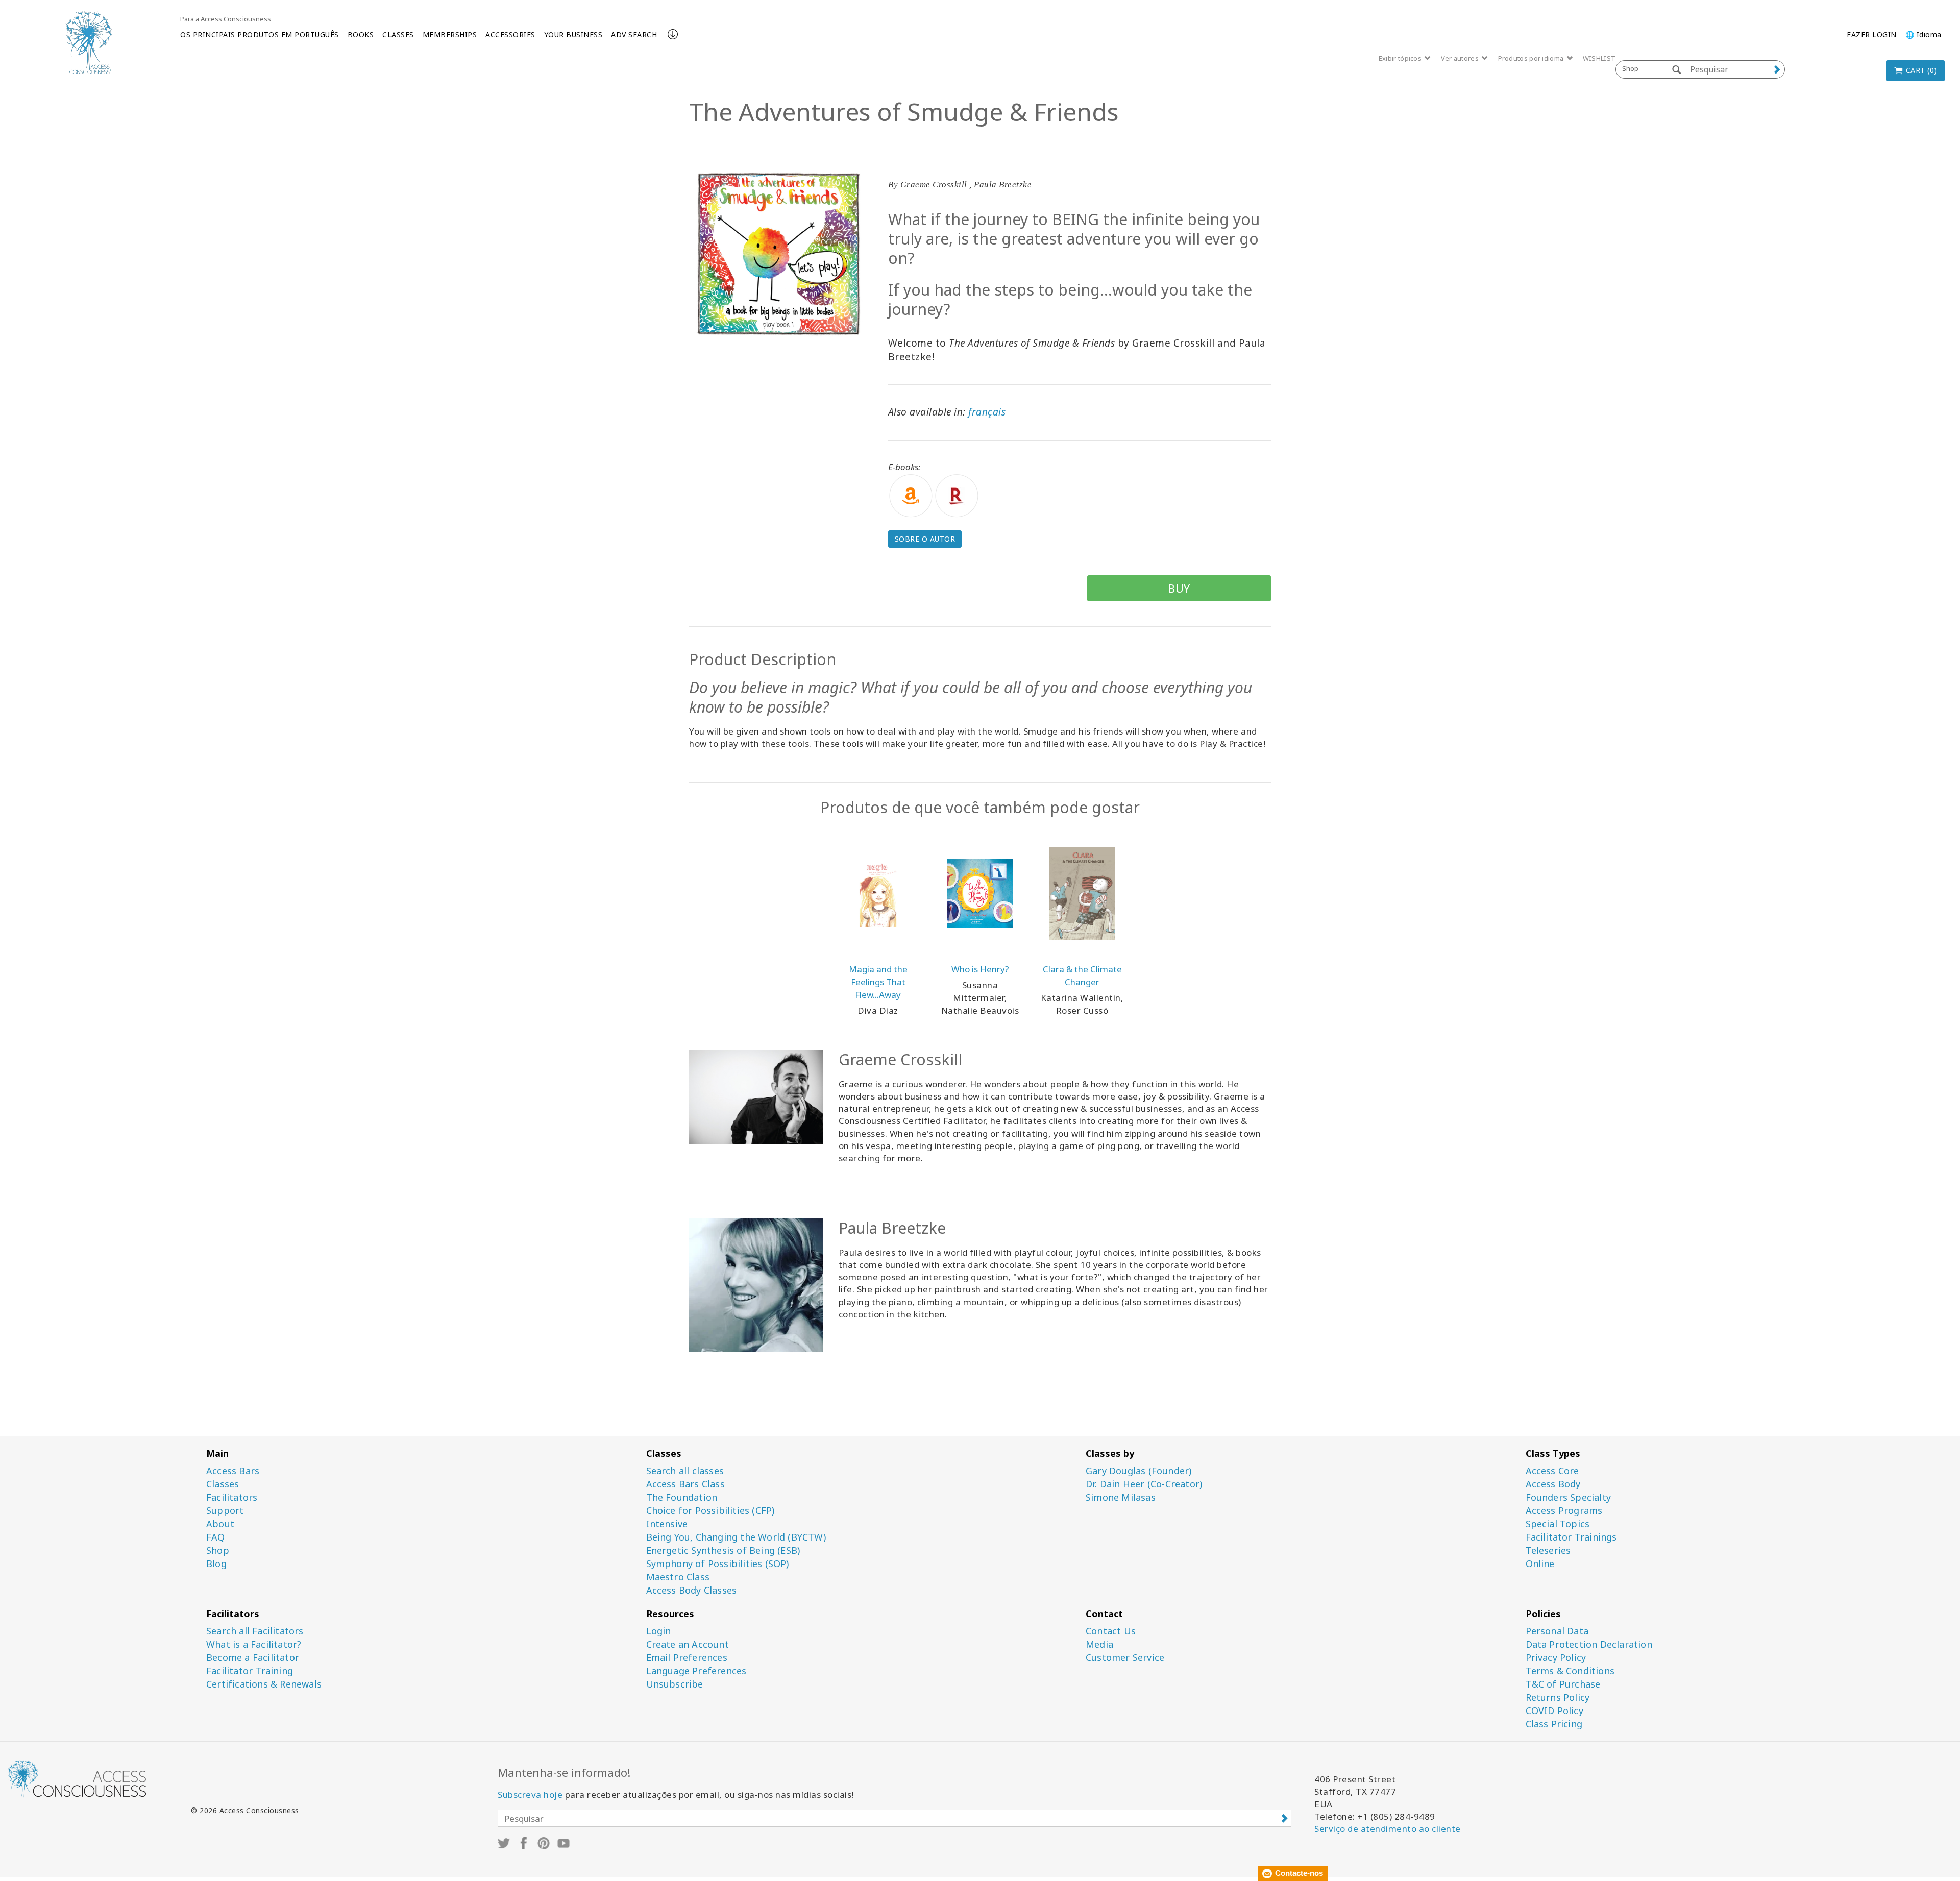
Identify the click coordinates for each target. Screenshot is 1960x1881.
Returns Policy (1558, 1697)
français (987, 412)
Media (1099, 1644)
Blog (216, 1564)
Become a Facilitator (253, 1658)
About (220, 1524)
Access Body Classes (692, 1590)
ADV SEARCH (634, 34)
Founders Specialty (1569, 1497)
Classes (223, 1484)
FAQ (216, 1537)
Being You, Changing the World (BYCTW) (736, 1537)
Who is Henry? (980, 969)
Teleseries (1548, 1550)
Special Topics (1558, 1524)
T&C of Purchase (1563, 1684)
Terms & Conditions (1570, 1671)
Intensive (667, 1524)
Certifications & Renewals (264, 1684)
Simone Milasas (1121, 1497)
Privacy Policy (1556, 1658)
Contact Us (1111, 1631)
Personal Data (1557, 1631)
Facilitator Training (250, 1671)
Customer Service (1125, 1658)
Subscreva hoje (530, 1794)
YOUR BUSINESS (573, 34)
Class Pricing (1554, 1724)
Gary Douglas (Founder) (1138, 1471)
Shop (218, 1550)
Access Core (1552, 1471)
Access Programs (1564, 1511)
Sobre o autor (925, 539)
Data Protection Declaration (1589, 1644)
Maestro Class (678, 1577)
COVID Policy (1554, 1711)
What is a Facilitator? (254, 1644)
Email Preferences (687, 1658)
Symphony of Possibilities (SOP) (718, 1564)
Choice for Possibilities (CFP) (710, 1511)
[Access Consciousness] (89, 42)
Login (659, 1631)
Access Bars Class (685, 1484)
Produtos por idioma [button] (1532, 58)
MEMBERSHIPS (450, 34)
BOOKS (361, 34)
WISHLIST (1599, 58)
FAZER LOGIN (1872, 34)
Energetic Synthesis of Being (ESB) (723, 1550)
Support (225, 1511)
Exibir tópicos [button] (1401, 58)
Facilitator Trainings (1571, 1537)
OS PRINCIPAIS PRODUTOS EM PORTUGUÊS (260, 34)
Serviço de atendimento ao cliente (1388, 1829)
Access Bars (233, 1471)
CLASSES (398, 34)
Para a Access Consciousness (226, 19)
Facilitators (232, 1497)
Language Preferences (696, 1671)
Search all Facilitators (255, 1631)
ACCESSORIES (510, 34)
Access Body (1553, 1484)
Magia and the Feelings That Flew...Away (878, 982)
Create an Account (688, 1644)
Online (1540, 1564)
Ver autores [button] (1461, 58)
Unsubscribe (675, 1684)
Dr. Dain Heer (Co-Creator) (1144, 1484)
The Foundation (682, 1497)
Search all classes (685, 1471)
